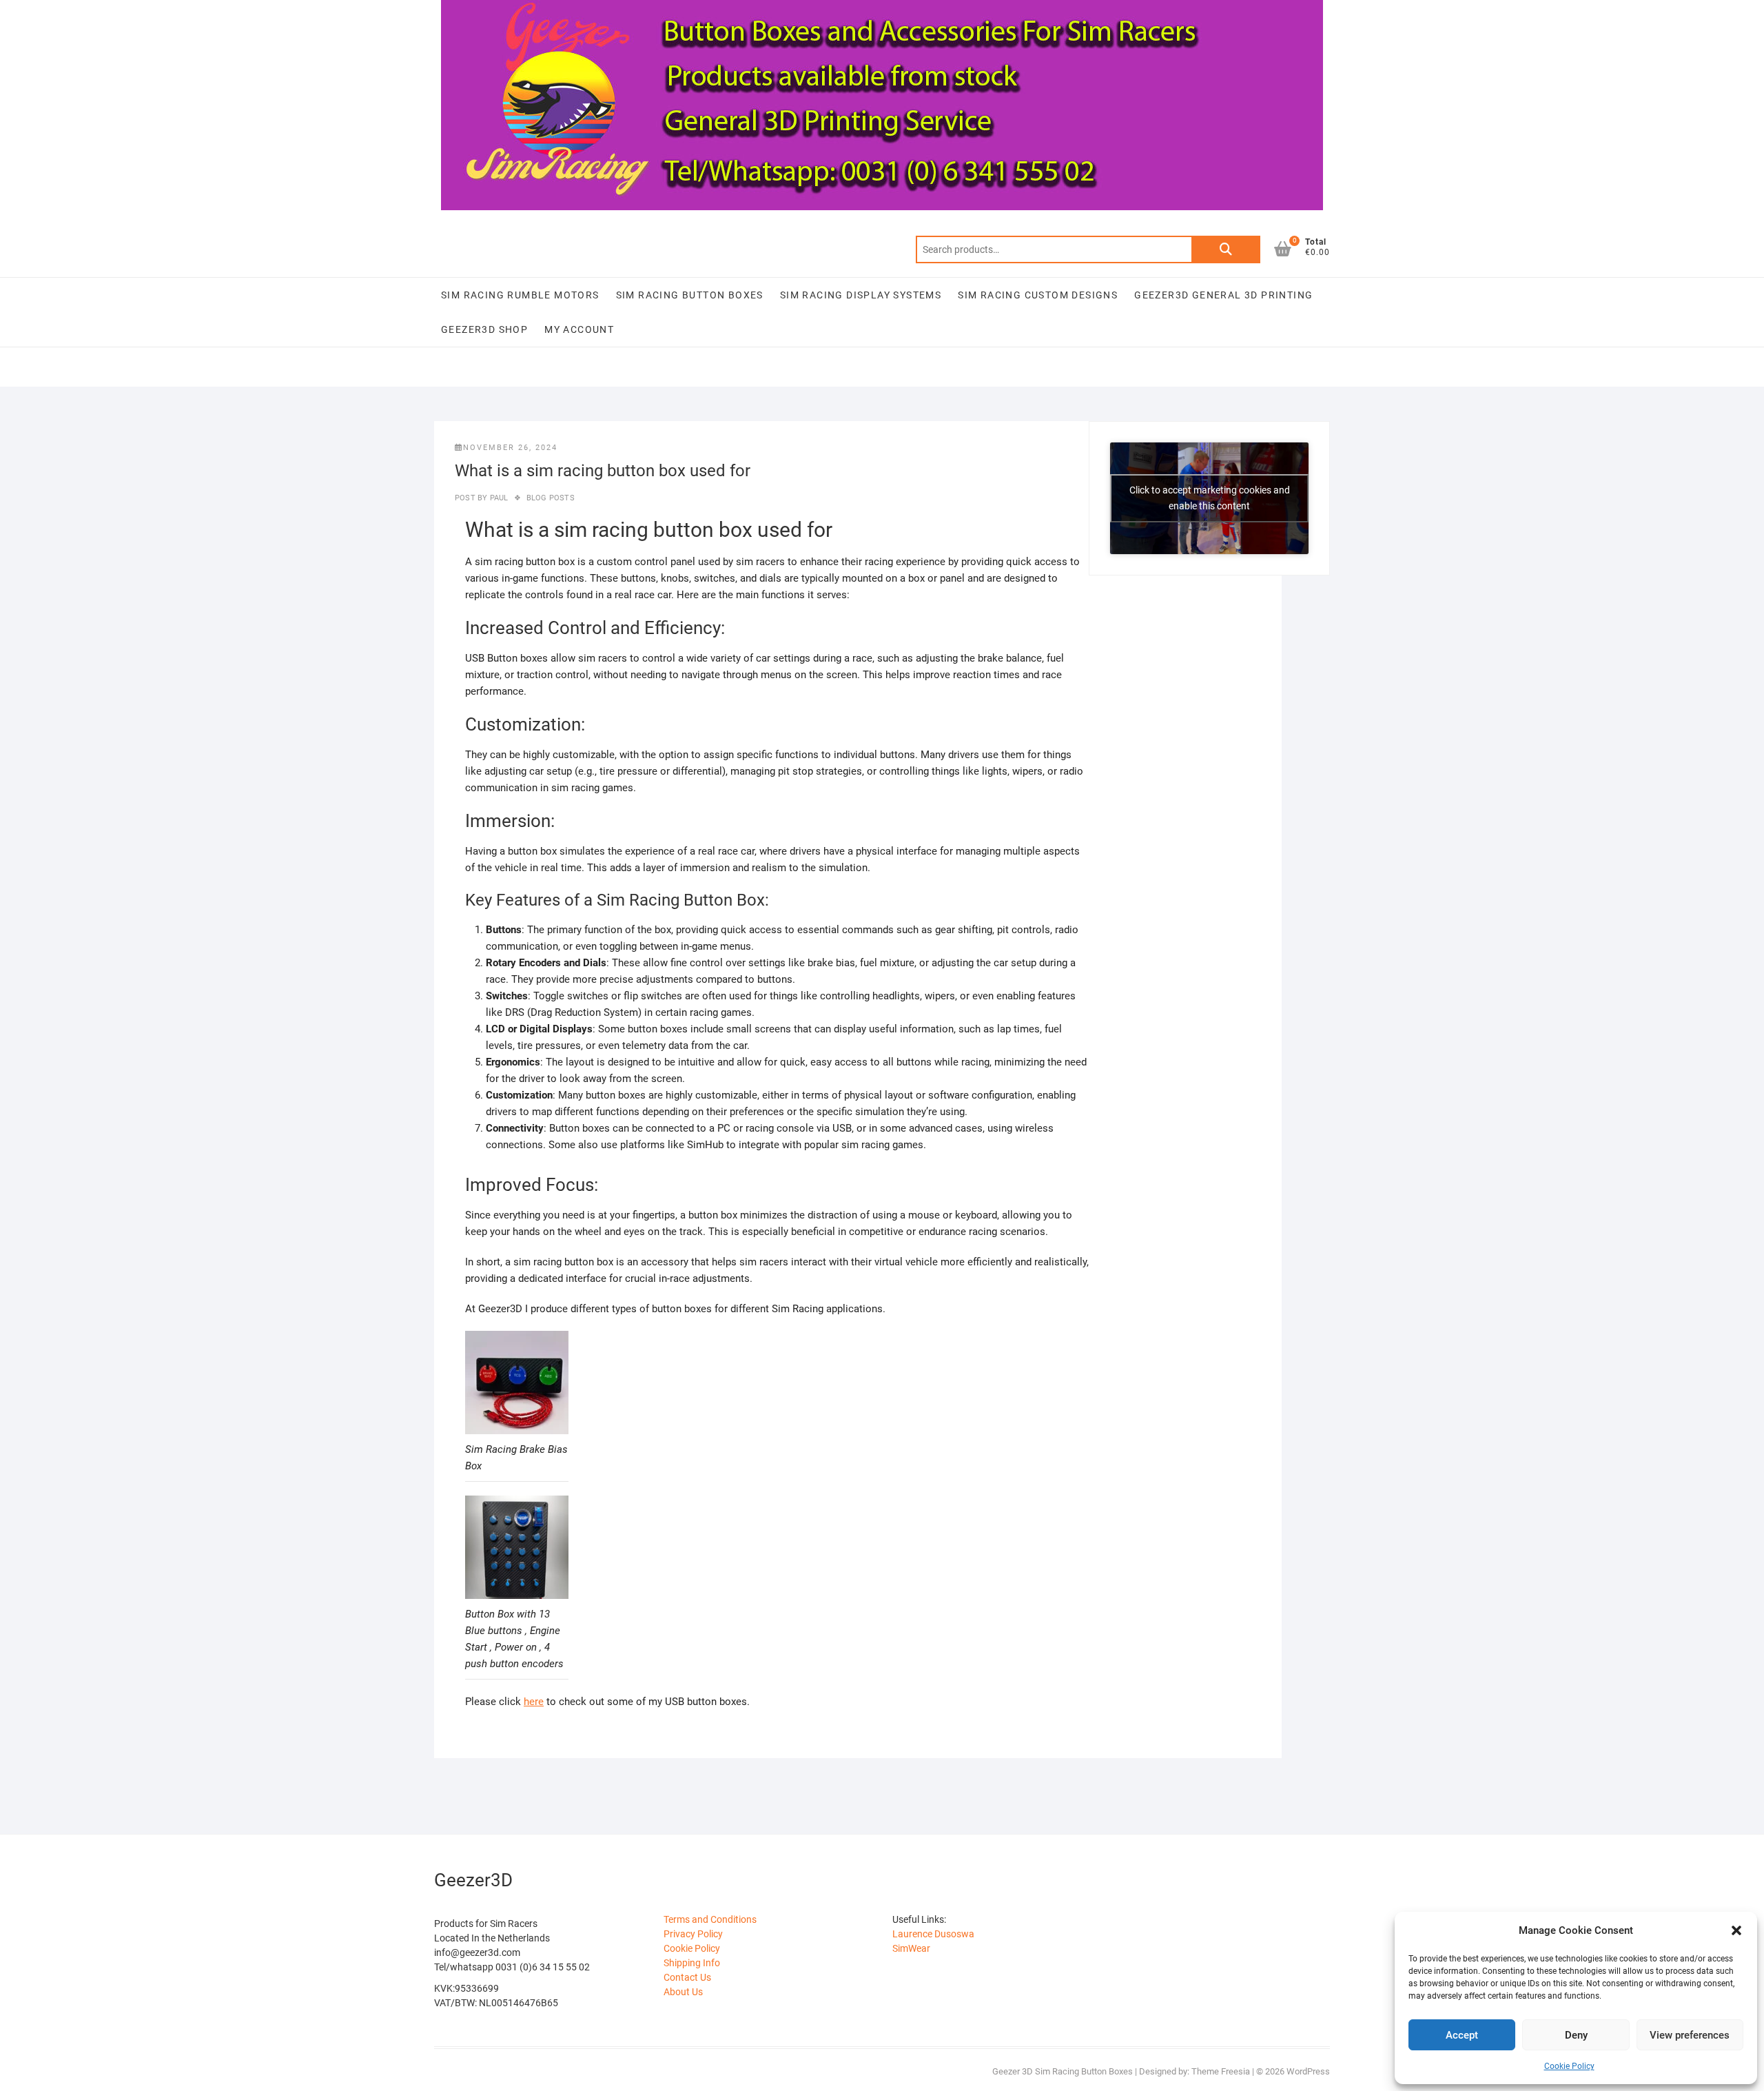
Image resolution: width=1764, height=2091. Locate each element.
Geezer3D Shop (484, 329)
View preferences (1690, 2035)
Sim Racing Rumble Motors (520, 295)
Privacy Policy (693, 1934)
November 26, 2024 (510, 448)
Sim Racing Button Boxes (690, 295)
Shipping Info (692, 1963)
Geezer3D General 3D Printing (1223, 295)
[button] (1736, 1930)
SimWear (911, 1948)
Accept (1462, 2035)
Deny (1576, 2035)
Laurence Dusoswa (933, 1934)
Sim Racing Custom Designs (1038, 295)
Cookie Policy (1569, 2066)
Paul (498, 498)
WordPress (1308, 2071)
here (534, 1702)
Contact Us (687, 1977)
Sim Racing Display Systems (861, 295)
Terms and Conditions (710, 1919)
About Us (683, 1992)
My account (579, 329)
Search (1226, 249)
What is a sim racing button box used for (603, 471)
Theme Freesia (1221, 2071)
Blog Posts (551, 498)
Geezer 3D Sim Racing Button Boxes (1063, 2071)
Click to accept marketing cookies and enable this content (1210, 498)
